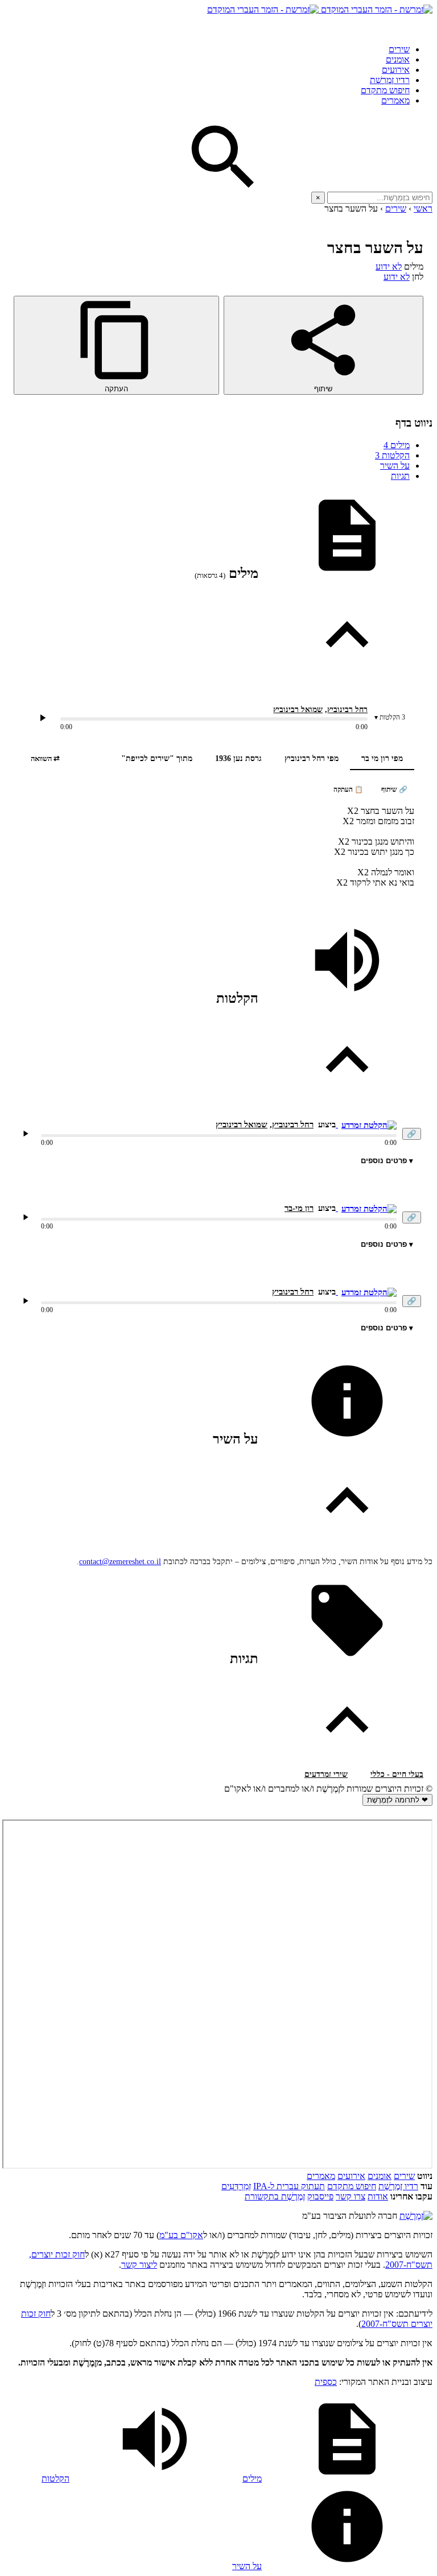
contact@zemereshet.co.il (120, 1562)
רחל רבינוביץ (347, 710)
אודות (378, 2196)
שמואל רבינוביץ (298, 710)
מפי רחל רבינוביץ (312, 758)
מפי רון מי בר (382, 758)
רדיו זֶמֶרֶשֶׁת (390, 80)
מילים (397, 445)
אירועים (396, 70)
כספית (326, 2382)
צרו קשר (351, 2196)
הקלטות (392, 455)
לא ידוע (389, 266)
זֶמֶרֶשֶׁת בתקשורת (275, 2196)
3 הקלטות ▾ (390, 717)
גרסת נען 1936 (238, 758)
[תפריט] (422, 25)
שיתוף (323, 389)
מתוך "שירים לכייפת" (157, 758)
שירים (399, 49)
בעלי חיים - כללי (397, 1774)
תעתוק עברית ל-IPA (289, 2186)
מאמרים (395, 100)
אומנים (398, 59)
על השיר (395, 466)
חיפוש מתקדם (385, 90)
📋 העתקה (348, 789)
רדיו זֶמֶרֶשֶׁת (398, 2186)
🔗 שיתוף (394, 789)
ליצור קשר (139, 2265)
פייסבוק (320, 2196)
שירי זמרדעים (326, 1774)
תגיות (400, 476)
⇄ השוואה (45, 758)
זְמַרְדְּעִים (236, 2186)
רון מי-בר (299, 1208)
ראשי (423, 208)
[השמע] (26, 1134)
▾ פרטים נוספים (387, 1161)
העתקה (116, 389)
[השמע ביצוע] (43, 718)
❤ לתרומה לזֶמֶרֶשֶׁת (397, 1800)
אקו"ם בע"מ (181, 2235)
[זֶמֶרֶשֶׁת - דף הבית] (416, 2216)
